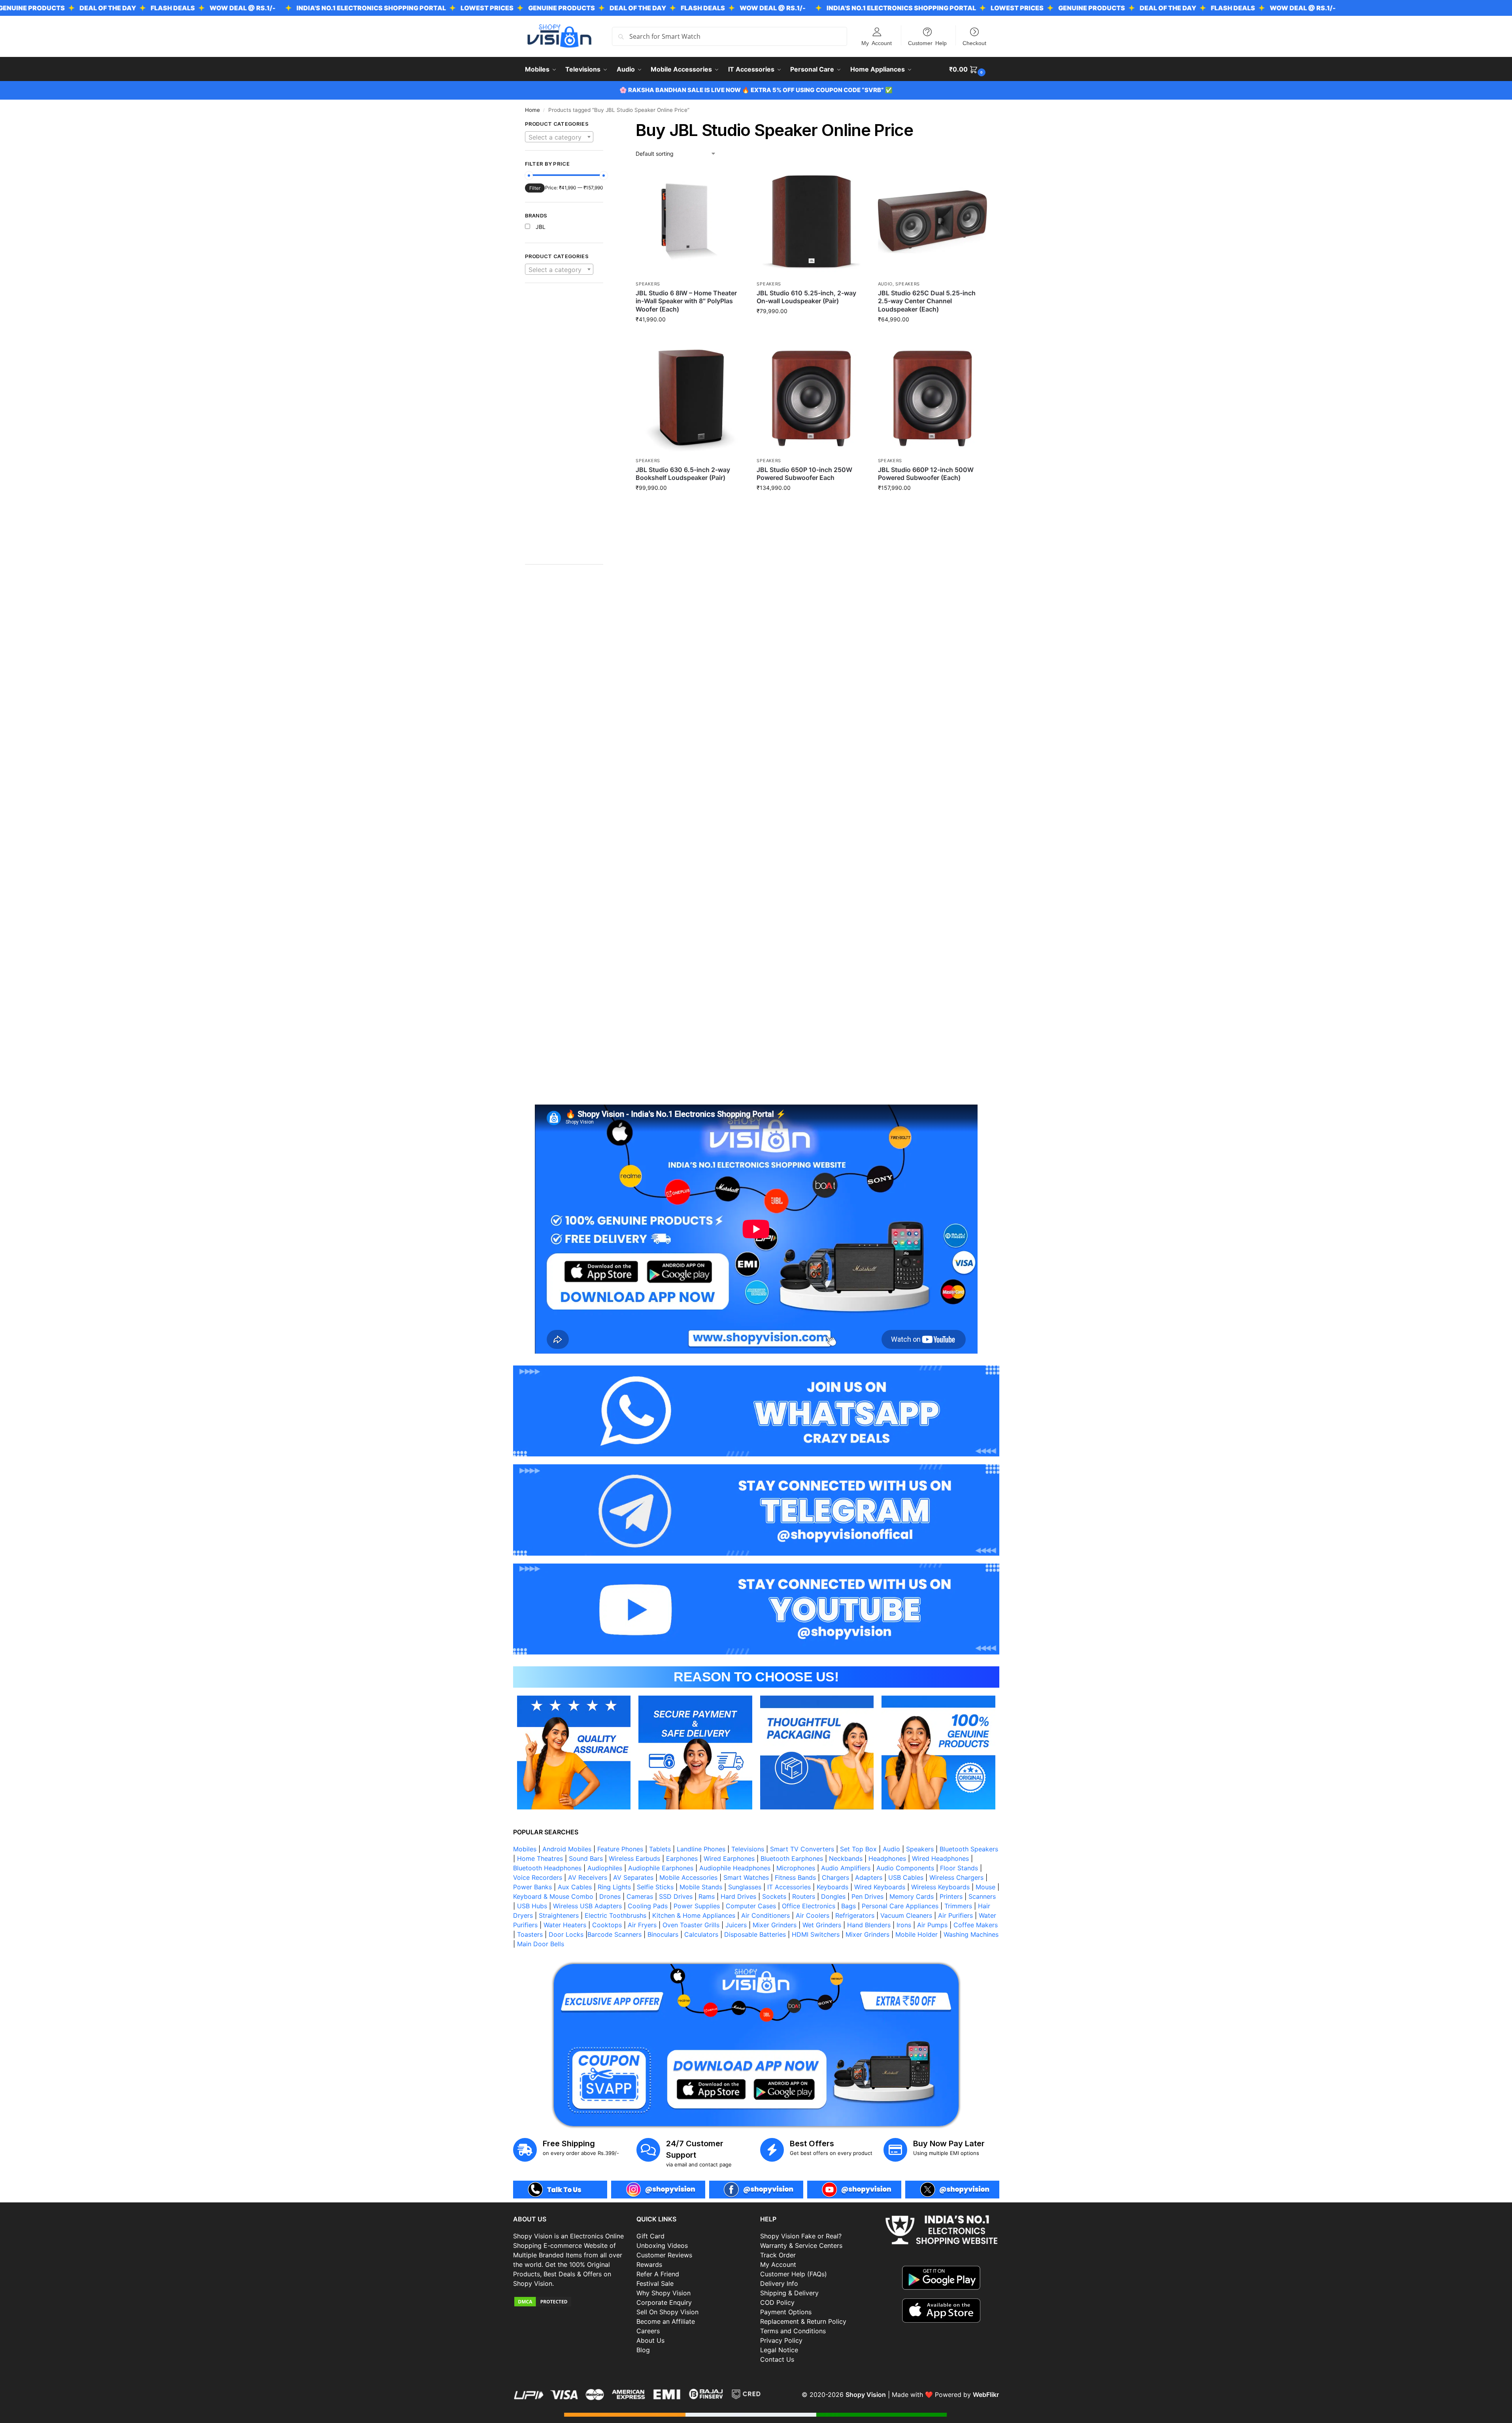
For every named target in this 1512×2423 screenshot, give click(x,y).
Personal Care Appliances (900, 1906)
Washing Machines (971, 1934)
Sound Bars (586, 1858)
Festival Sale (655, 2283)
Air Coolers (813, 1915)
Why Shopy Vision (664, 2293)
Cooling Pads (648, 1906)
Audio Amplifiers (846, 1868)
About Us (650, 2340)
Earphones (682, 1858)
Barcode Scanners (614, 1934)
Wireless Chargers (956, 1877)
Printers (951, 1896)
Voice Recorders (538, 1877)
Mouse (985, 1887)
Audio (885, 284)
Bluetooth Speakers (969, 1849)
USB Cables (906, 1877)
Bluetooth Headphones (547, 1868)
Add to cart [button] (690, 336)
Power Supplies (697, 1906)
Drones (610, 1896)
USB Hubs (532, 1906)
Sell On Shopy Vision (667, 2312)
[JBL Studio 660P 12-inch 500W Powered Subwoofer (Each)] (932, 398)
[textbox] (559, 137)
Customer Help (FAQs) (794, 2274)
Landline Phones (701, 1849)
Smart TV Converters (802, 1849)
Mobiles (525, 1849)
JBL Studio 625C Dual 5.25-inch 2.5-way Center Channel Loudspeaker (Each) (927, 301)
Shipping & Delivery (789, 2293)
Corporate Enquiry (664, 2302)
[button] (968, 69)
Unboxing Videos (662, 2245)
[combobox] (559, 137)
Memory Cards (912, 1896)
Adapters (869, 1877)
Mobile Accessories (688, 1877)
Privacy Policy (781, 2340)
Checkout (974, 43)
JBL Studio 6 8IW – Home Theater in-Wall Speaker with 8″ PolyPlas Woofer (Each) (686, 301)
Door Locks (566, 1934)
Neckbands (846, 1858)
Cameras (640, 1896)
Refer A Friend (658, 2274)
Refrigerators (855, 1915)
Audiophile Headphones (735, 1868)
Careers (648, 2331)
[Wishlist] (733, 179)
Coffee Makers (976, 1925)
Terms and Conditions (793, 2331)
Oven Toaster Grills (691, 1925)
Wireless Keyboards (940, 1887)
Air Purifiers (955, 1915)
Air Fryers (642, 1925)
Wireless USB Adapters (587, 1906)
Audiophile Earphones (661, 1868)
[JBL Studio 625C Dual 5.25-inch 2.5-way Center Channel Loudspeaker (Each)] (932, 222)
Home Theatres (540, 1858)
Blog (643, 2350)
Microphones (796, 1868)
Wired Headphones (940, 1858)
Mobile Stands (701, 1887)
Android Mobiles (567, 1849)
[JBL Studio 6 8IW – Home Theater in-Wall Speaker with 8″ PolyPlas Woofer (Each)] (690, 222)
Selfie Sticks (655, 1887)
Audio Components (905, 1868)
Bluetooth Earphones (792, 1858)
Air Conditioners (765, 1915)
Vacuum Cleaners (906, 1915)
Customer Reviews (664, 2255)
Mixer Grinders (775, 1925)
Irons (904, 1925)
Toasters (530, 1934)
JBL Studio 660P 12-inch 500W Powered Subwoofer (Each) (926, 474)
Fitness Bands (795, 1877)
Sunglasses (745, 1887)
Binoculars (663, 1934)
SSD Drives (676, 1896)
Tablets (660, 1849)
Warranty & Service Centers (801, 2245)
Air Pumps (932, 1925)
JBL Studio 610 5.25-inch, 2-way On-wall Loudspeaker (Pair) (806, 297)
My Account (877, 43)
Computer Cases (751, 1906)
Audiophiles (605, 1868)
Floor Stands (959, 1868)
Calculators (701, 1934)
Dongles (833, 1896)
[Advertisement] (564, 428)
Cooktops (607, 1925)
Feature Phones (620, 1849)
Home (532, 110)
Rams (707, 1896)
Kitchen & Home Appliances (694, 1915)
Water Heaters (565, 1925)
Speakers (648, 284)
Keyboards (832, 1887)
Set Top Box (858, 1849)
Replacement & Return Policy (803, 2321)
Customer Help (927, 43)
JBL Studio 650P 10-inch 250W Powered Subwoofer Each (804, 474)
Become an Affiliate (666, 2321)
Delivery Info (779, 2283)
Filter (535, 188)
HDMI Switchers (816, 1934)
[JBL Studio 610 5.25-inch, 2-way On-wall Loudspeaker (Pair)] (811, 222)
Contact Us (777, 2359)
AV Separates (633, 1877)
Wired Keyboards (880, 1887)
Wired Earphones (729, 1858)
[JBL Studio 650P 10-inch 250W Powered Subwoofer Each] (811, 398)
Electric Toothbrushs (615, 1915)
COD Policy (777, 2302)
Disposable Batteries (755, 1934)
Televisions (748, 1849)
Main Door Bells (542, 1944)
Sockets (774, 1896)
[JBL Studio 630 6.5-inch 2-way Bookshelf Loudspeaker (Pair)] (690, 398)
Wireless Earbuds (634, 1858)
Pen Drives (867, 1896)
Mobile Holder (916, 1934)
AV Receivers (588, 1877)
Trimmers (958, 1906)
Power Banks (532, 1887)
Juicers (736, 1925)
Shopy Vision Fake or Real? (801, 2236)
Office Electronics (809, 1906)
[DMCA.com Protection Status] (571, 2302)
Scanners (982, 1896)
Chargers (835, 1877)
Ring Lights (614, 1887)
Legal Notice (779, 2350)
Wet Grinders (822, 1925)
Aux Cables (575, 1887)
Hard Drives (738, 1896)
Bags (848, 1906)
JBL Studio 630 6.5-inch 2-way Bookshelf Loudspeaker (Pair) (683, 474)
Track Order (778, 2255)
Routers (804, 1896)
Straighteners (559, 1915)
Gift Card (650, 2236)
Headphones (887, 1858)
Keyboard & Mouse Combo (553, 1896)
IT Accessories (789, 1887)
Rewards (649, 2264)
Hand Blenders (869, 1925)
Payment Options (786, 2312)
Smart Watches (746, 1877)
